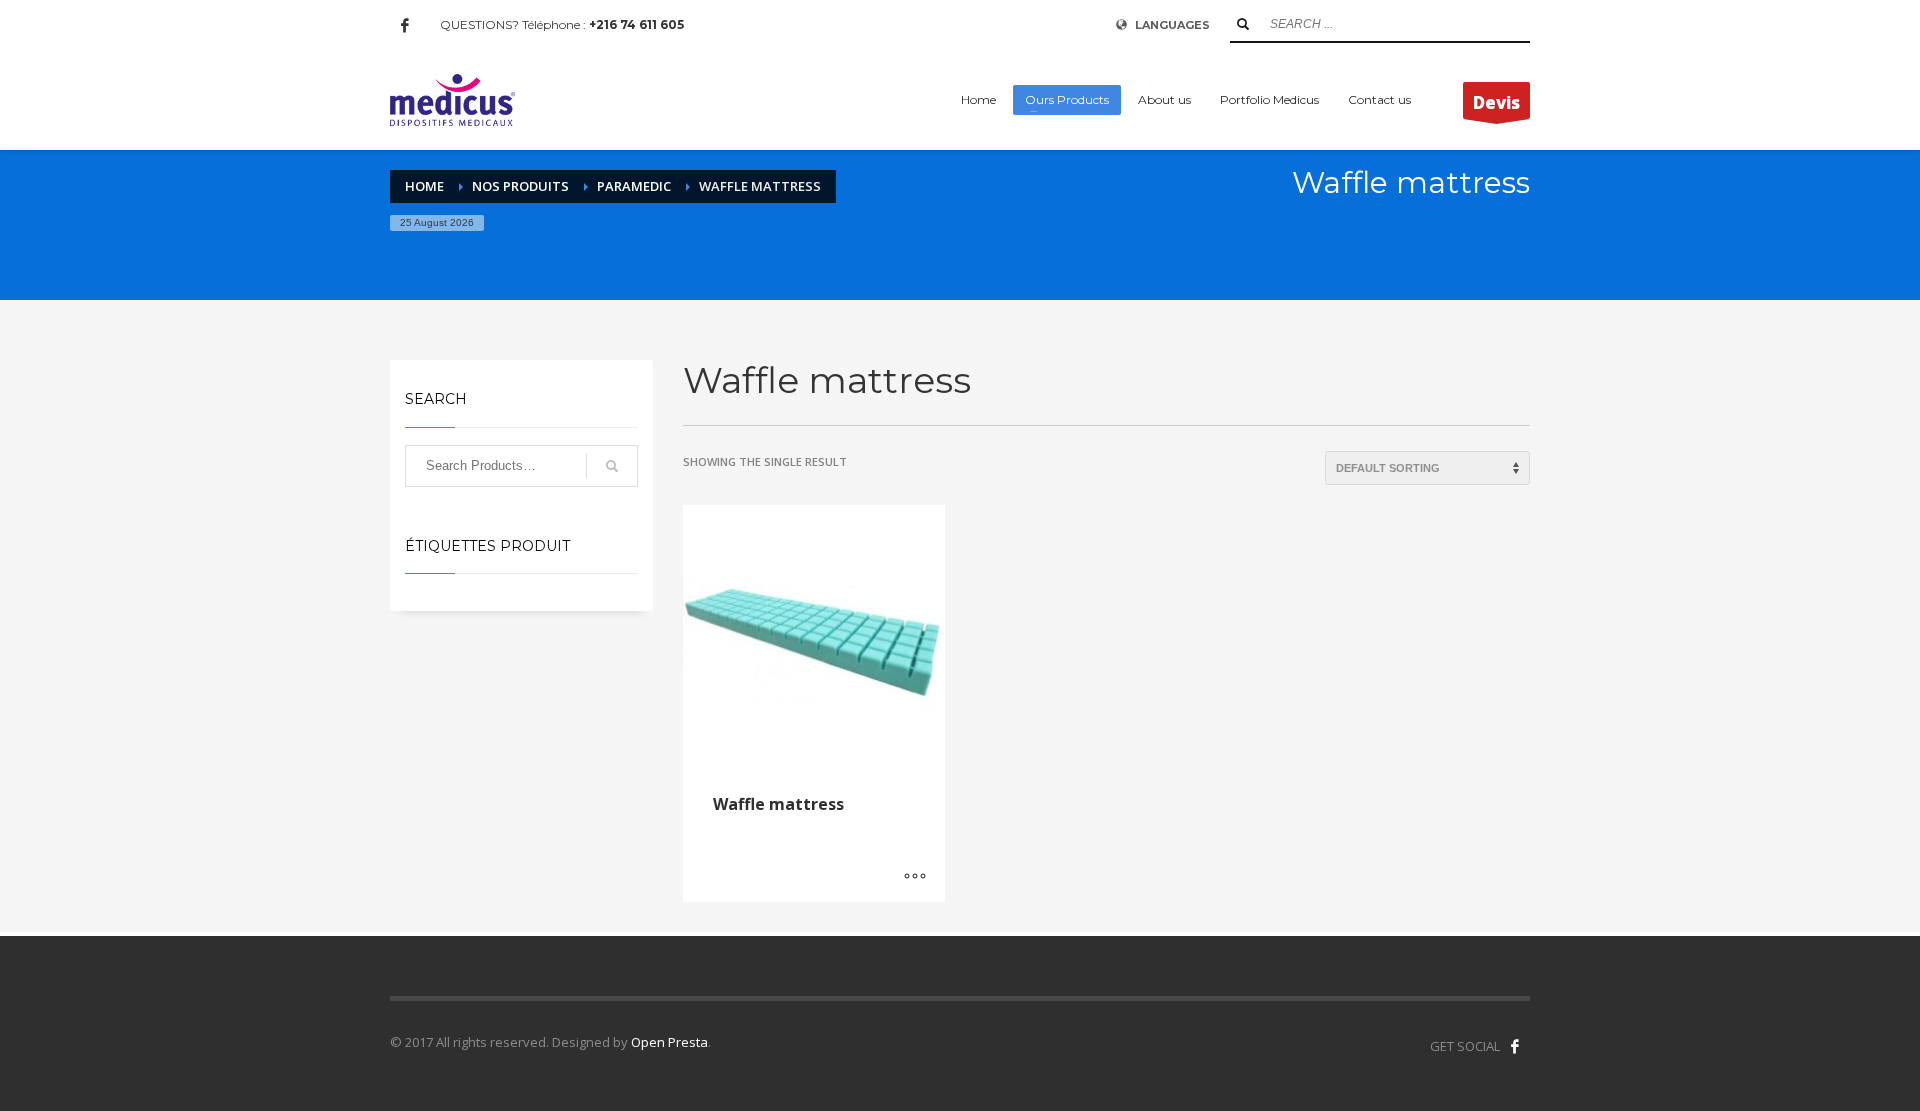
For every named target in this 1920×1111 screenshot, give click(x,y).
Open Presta (669, 1042)
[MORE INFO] (915, 877)
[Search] (612, 466)
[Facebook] (405, 25)
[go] (1243, 24)
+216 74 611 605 (636, 24)
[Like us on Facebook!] (1515, 1046)
